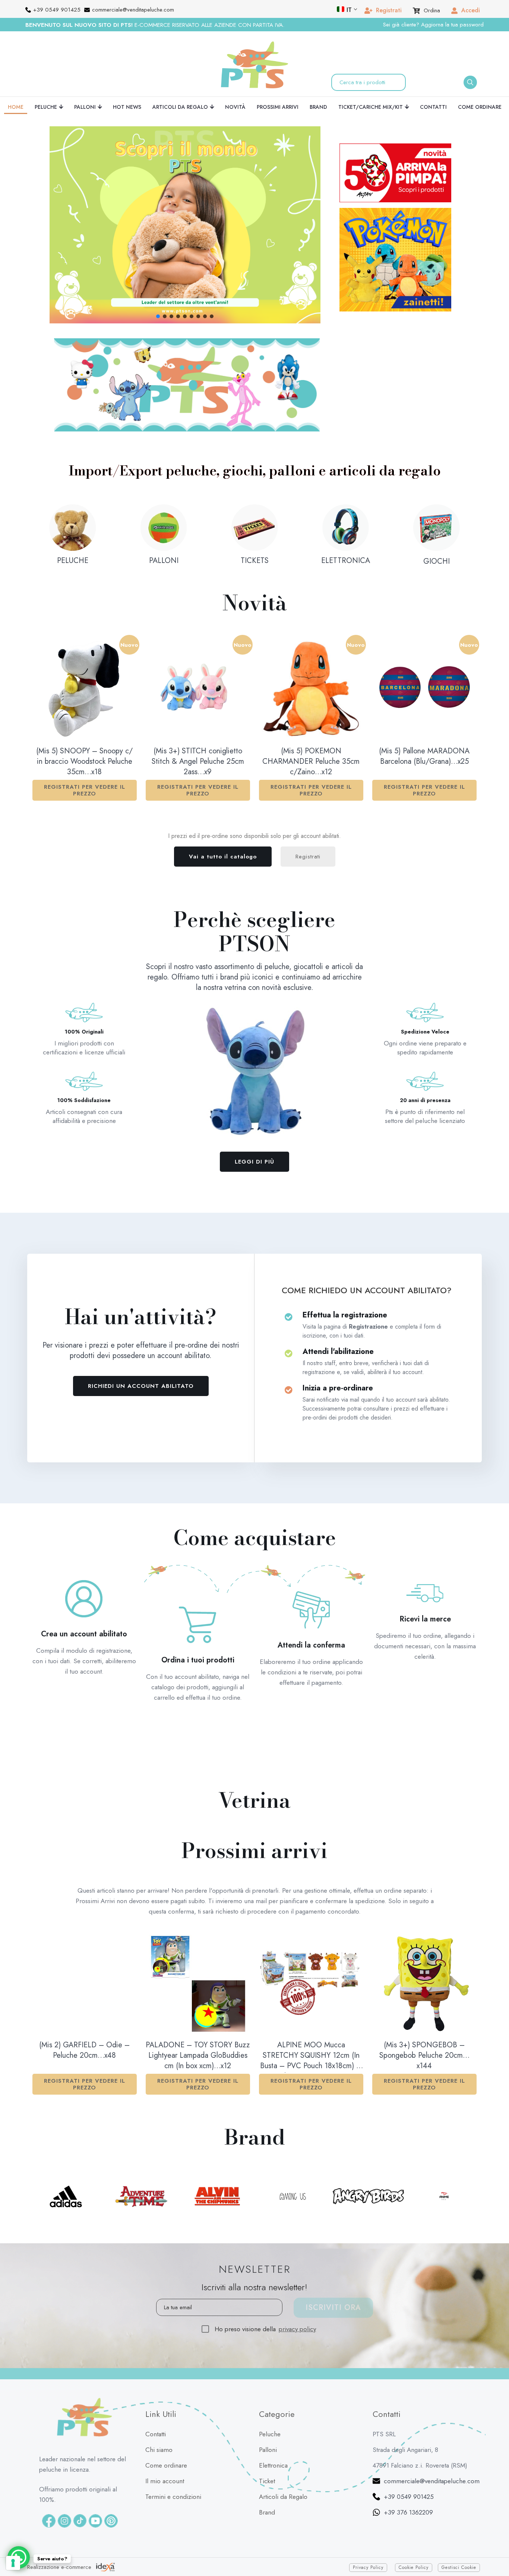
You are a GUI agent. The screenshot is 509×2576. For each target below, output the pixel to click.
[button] (185, 225)
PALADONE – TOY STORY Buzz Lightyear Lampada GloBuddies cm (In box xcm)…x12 (198, 2056)
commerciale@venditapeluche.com (432, 2481)
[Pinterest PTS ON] (111, 2521)
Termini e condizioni (173, 2497)
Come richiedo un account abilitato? (367, 1290)
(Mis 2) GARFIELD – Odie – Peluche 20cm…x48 (84, 2050)
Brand (267, 2512)
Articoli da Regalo (283, 2497)
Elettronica (273, 2465)
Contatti (156, 2434)
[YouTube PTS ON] (95, 2521)
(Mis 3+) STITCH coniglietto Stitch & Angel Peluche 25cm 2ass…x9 (198, 762)
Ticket (267, 2481)
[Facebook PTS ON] (49, 2521)
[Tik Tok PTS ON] (80, 2521)
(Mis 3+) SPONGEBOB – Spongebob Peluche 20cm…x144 (424, 2056)
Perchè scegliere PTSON (255, 932)
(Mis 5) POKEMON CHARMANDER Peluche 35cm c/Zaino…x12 (311, 762)
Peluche (270, 2434)
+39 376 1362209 (408, 2512)
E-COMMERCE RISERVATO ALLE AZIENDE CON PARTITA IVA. (155, 25)
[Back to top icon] (494, 2549)
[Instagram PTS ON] (64, 2521)
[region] (185, 225)
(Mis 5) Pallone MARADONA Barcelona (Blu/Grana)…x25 (424, 756)
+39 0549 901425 (409, 2497)
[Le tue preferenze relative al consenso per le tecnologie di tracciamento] (13, 2563)
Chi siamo (159, 2450)
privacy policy (297, 2329)
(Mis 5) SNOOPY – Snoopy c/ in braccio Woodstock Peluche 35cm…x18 (84, 762)
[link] (187, 385)
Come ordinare (166, 2465)
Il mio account (165, 2481)
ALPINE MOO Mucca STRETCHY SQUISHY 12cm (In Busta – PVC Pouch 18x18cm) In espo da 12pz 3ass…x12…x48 (311, 2056)
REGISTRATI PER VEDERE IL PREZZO (85, 790)
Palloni (268, 2450)
